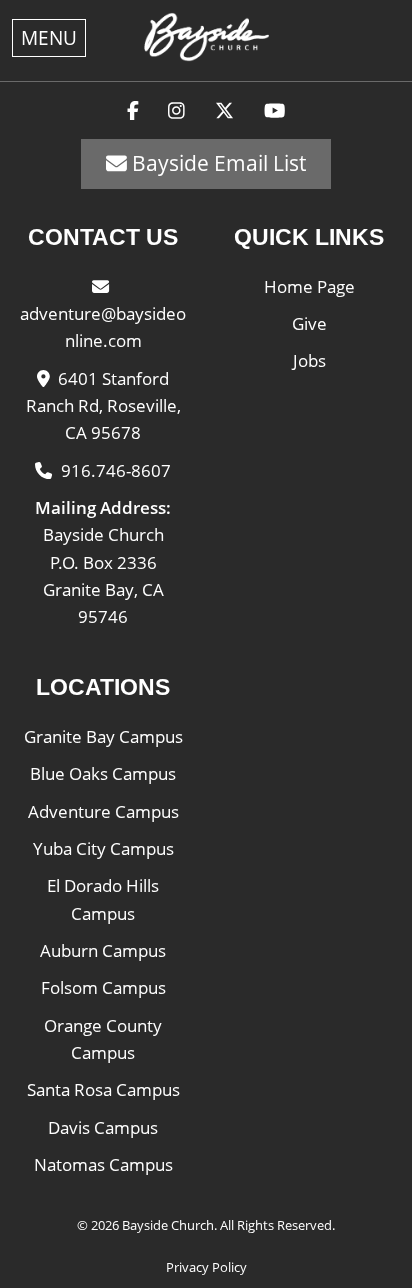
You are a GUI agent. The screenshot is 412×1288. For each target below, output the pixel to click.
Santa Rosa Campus (103, 1089)
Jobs (309, 360)
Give (309, 323)
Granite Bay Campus (103, 736)
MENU (49, 38)
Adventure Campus (103, 811)
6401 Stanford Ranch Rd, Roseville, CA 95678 (103, 406)
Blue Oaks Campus (103, 773)
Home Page (309, 286)
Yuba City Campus (103, 848)
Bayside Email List (216, 163)
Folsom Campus (103, 987)
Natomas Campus (103, 1164)
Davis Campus (103, 1127)
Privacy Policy (206, 1267)
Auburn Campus (103, 950)
